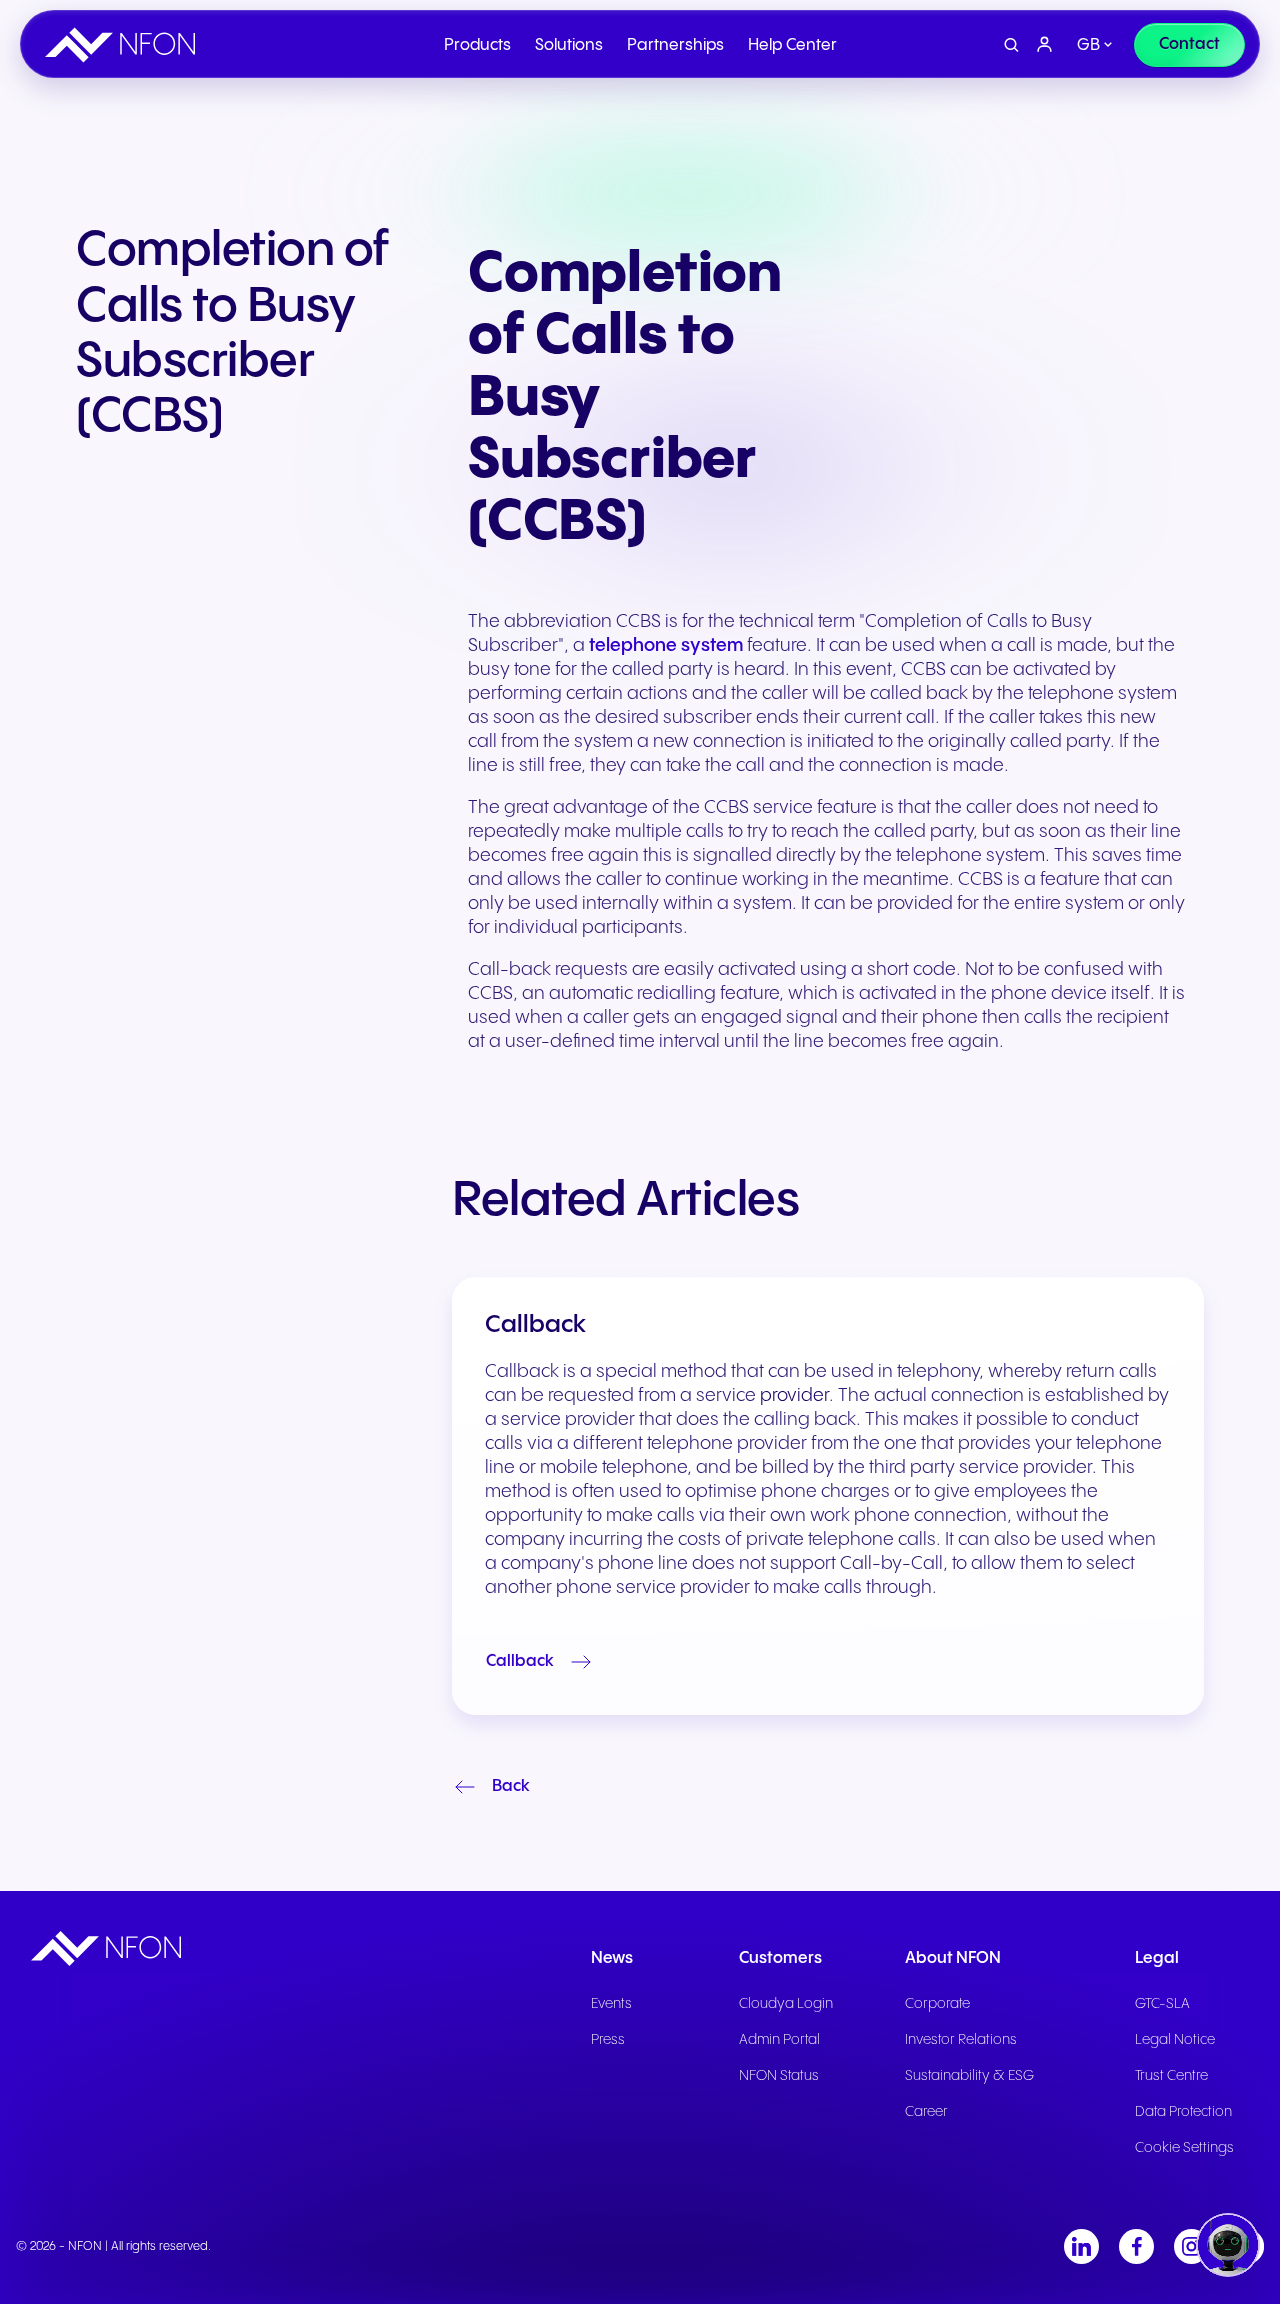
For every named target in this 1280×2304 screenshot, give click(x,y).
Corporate (937, 2004)
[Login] (1045, 45)
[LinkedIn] (1081, 2246)
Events (611, 2004)
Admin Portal (779, 2040)
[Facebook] (1136, 2246)
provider (794, 1395)
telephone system (666, 645)
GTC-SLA (1162, 2004)
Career (926, 2112)
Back (511, 1786)
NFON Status (779, 2076)
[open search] (1011, 45)
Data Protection (1183, 2112)
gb (1088, 45)
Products (477, 45)
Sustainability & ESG (969, 2076)
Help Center (792, 45)
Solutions (569, 45)
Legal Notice (1175, 2040)
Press (608, 2040)
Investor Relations (961, 2040)
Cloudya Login (786, 2004)
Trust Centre (1171, 2076)
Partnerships (675, 45)
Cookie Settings (1184, 2148)
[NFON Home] (125, 45)
